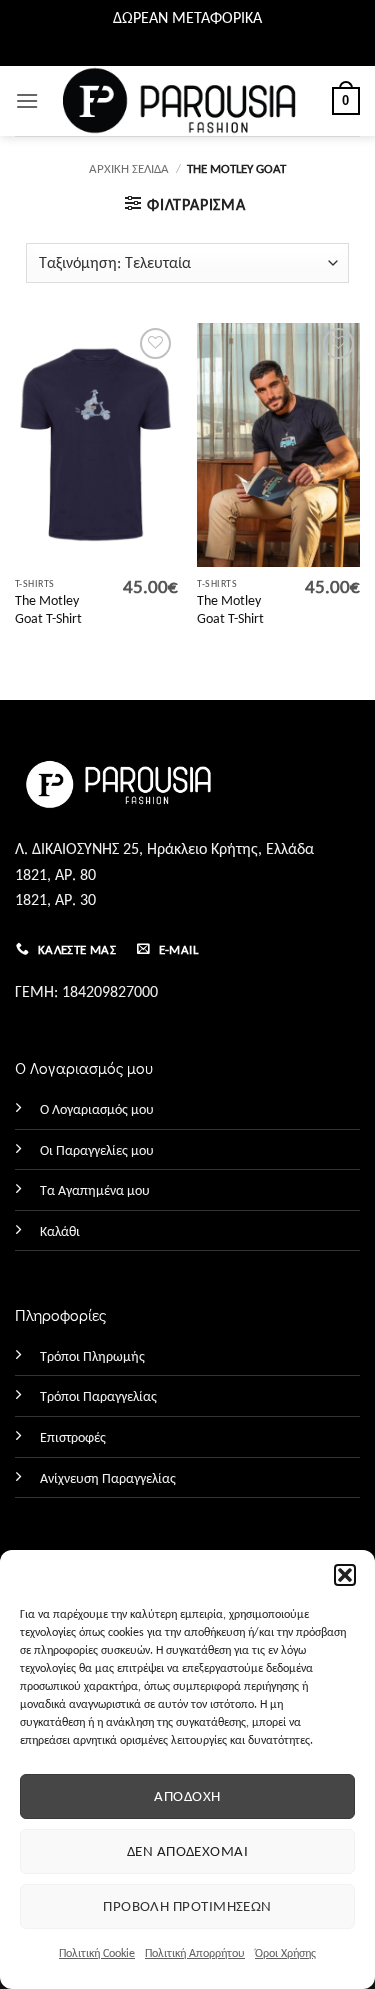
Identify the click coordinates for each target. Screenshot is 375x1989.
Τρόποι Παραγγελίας (98, 1396)
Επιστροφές (73, 1437)
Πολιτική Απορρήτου (195, 1953)
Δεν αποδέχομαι (187, 1851)
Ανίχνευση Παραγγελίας (108, 1478)
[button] (345, 1575)
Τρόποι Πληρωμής (92, 1356)
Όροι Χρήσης (285, 1953)
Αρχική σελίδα (129, 168)
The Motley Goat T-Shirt (48, 609)
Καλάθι (60, 1231)
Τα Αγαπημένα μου (95, 1190)
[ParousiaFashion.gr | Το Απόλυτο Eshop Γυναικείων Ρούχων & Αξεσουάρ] (187, 100)
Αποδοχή (187, 1796)
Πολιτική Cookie (97, 1953)
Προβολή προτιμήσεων (187, 1906)
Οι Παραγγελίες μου (97, 1150)
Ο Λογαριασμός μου (97, 1109)
